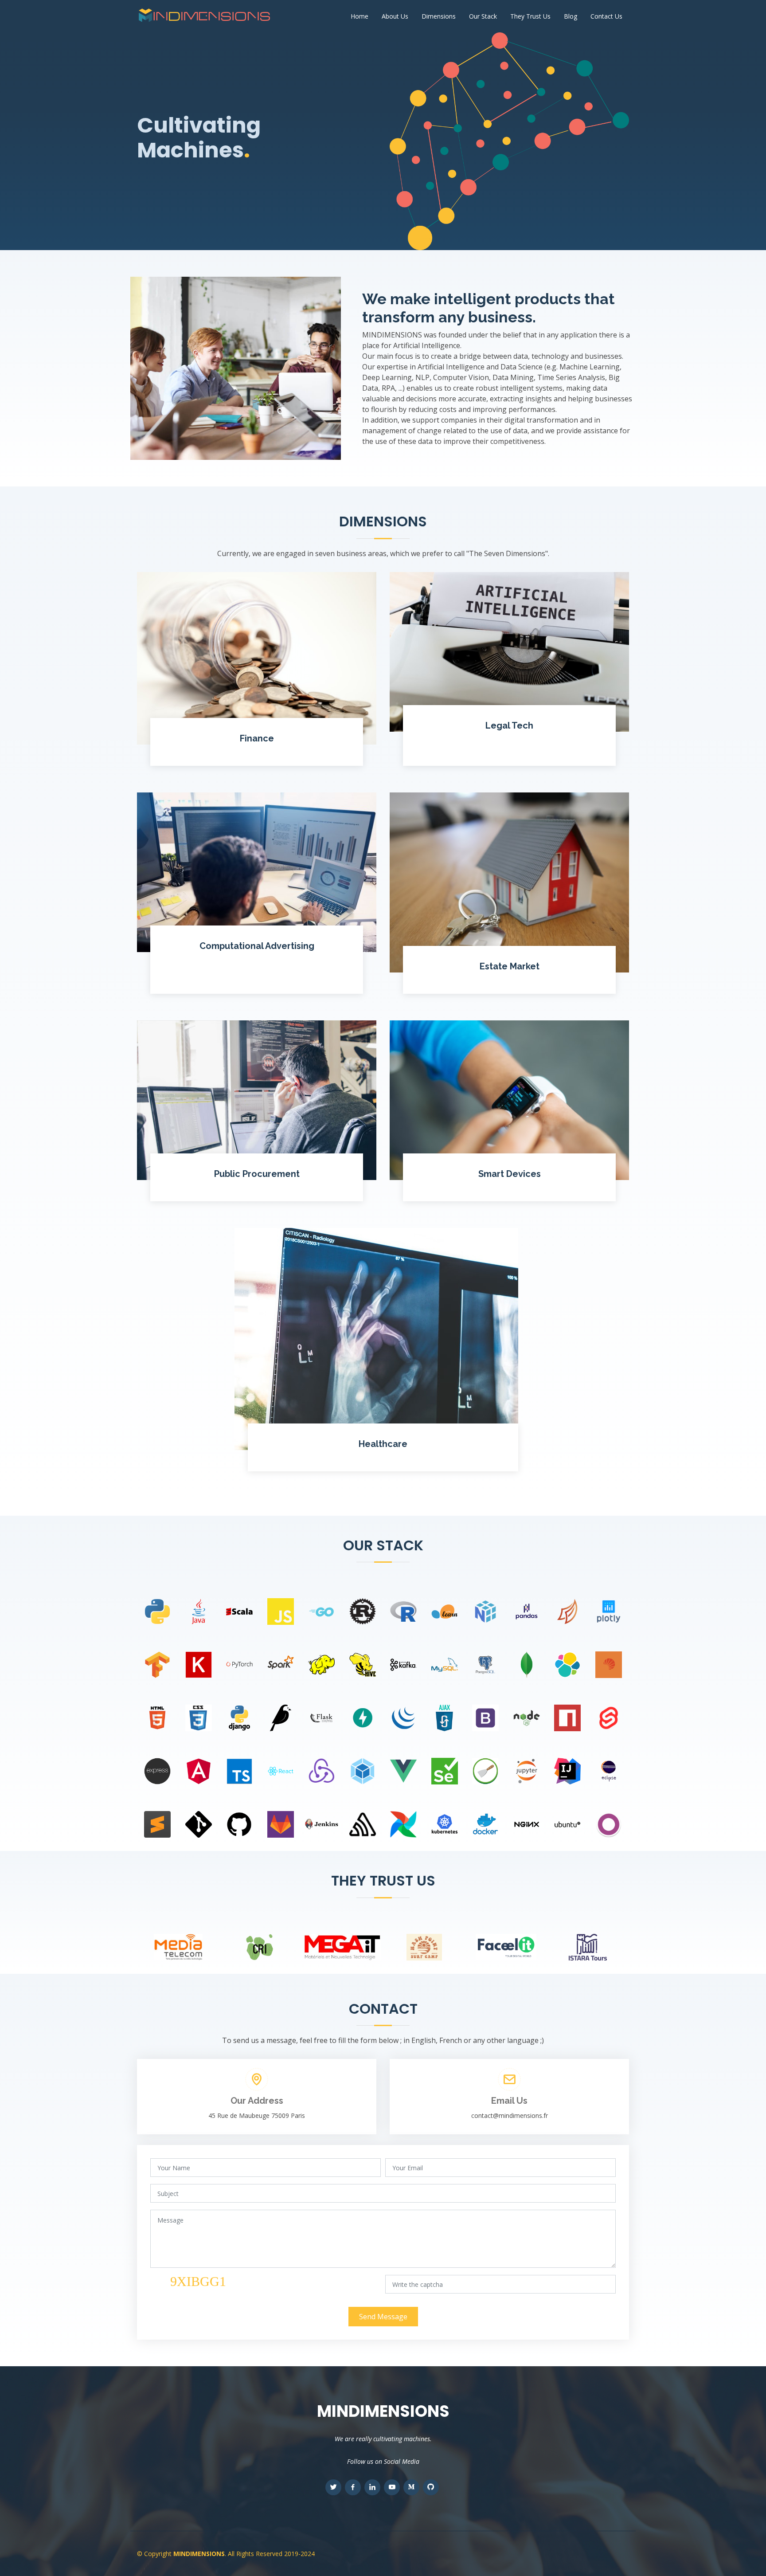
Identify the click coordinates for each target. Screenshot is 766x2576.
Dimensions (439, 16)
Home (360, 16)
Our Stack (483, 16)
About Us (395, 16)
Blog (571, 16)
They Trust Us (530, 16)
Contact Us (606, 16)
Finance (257, 738)
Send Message (383, 2317)
